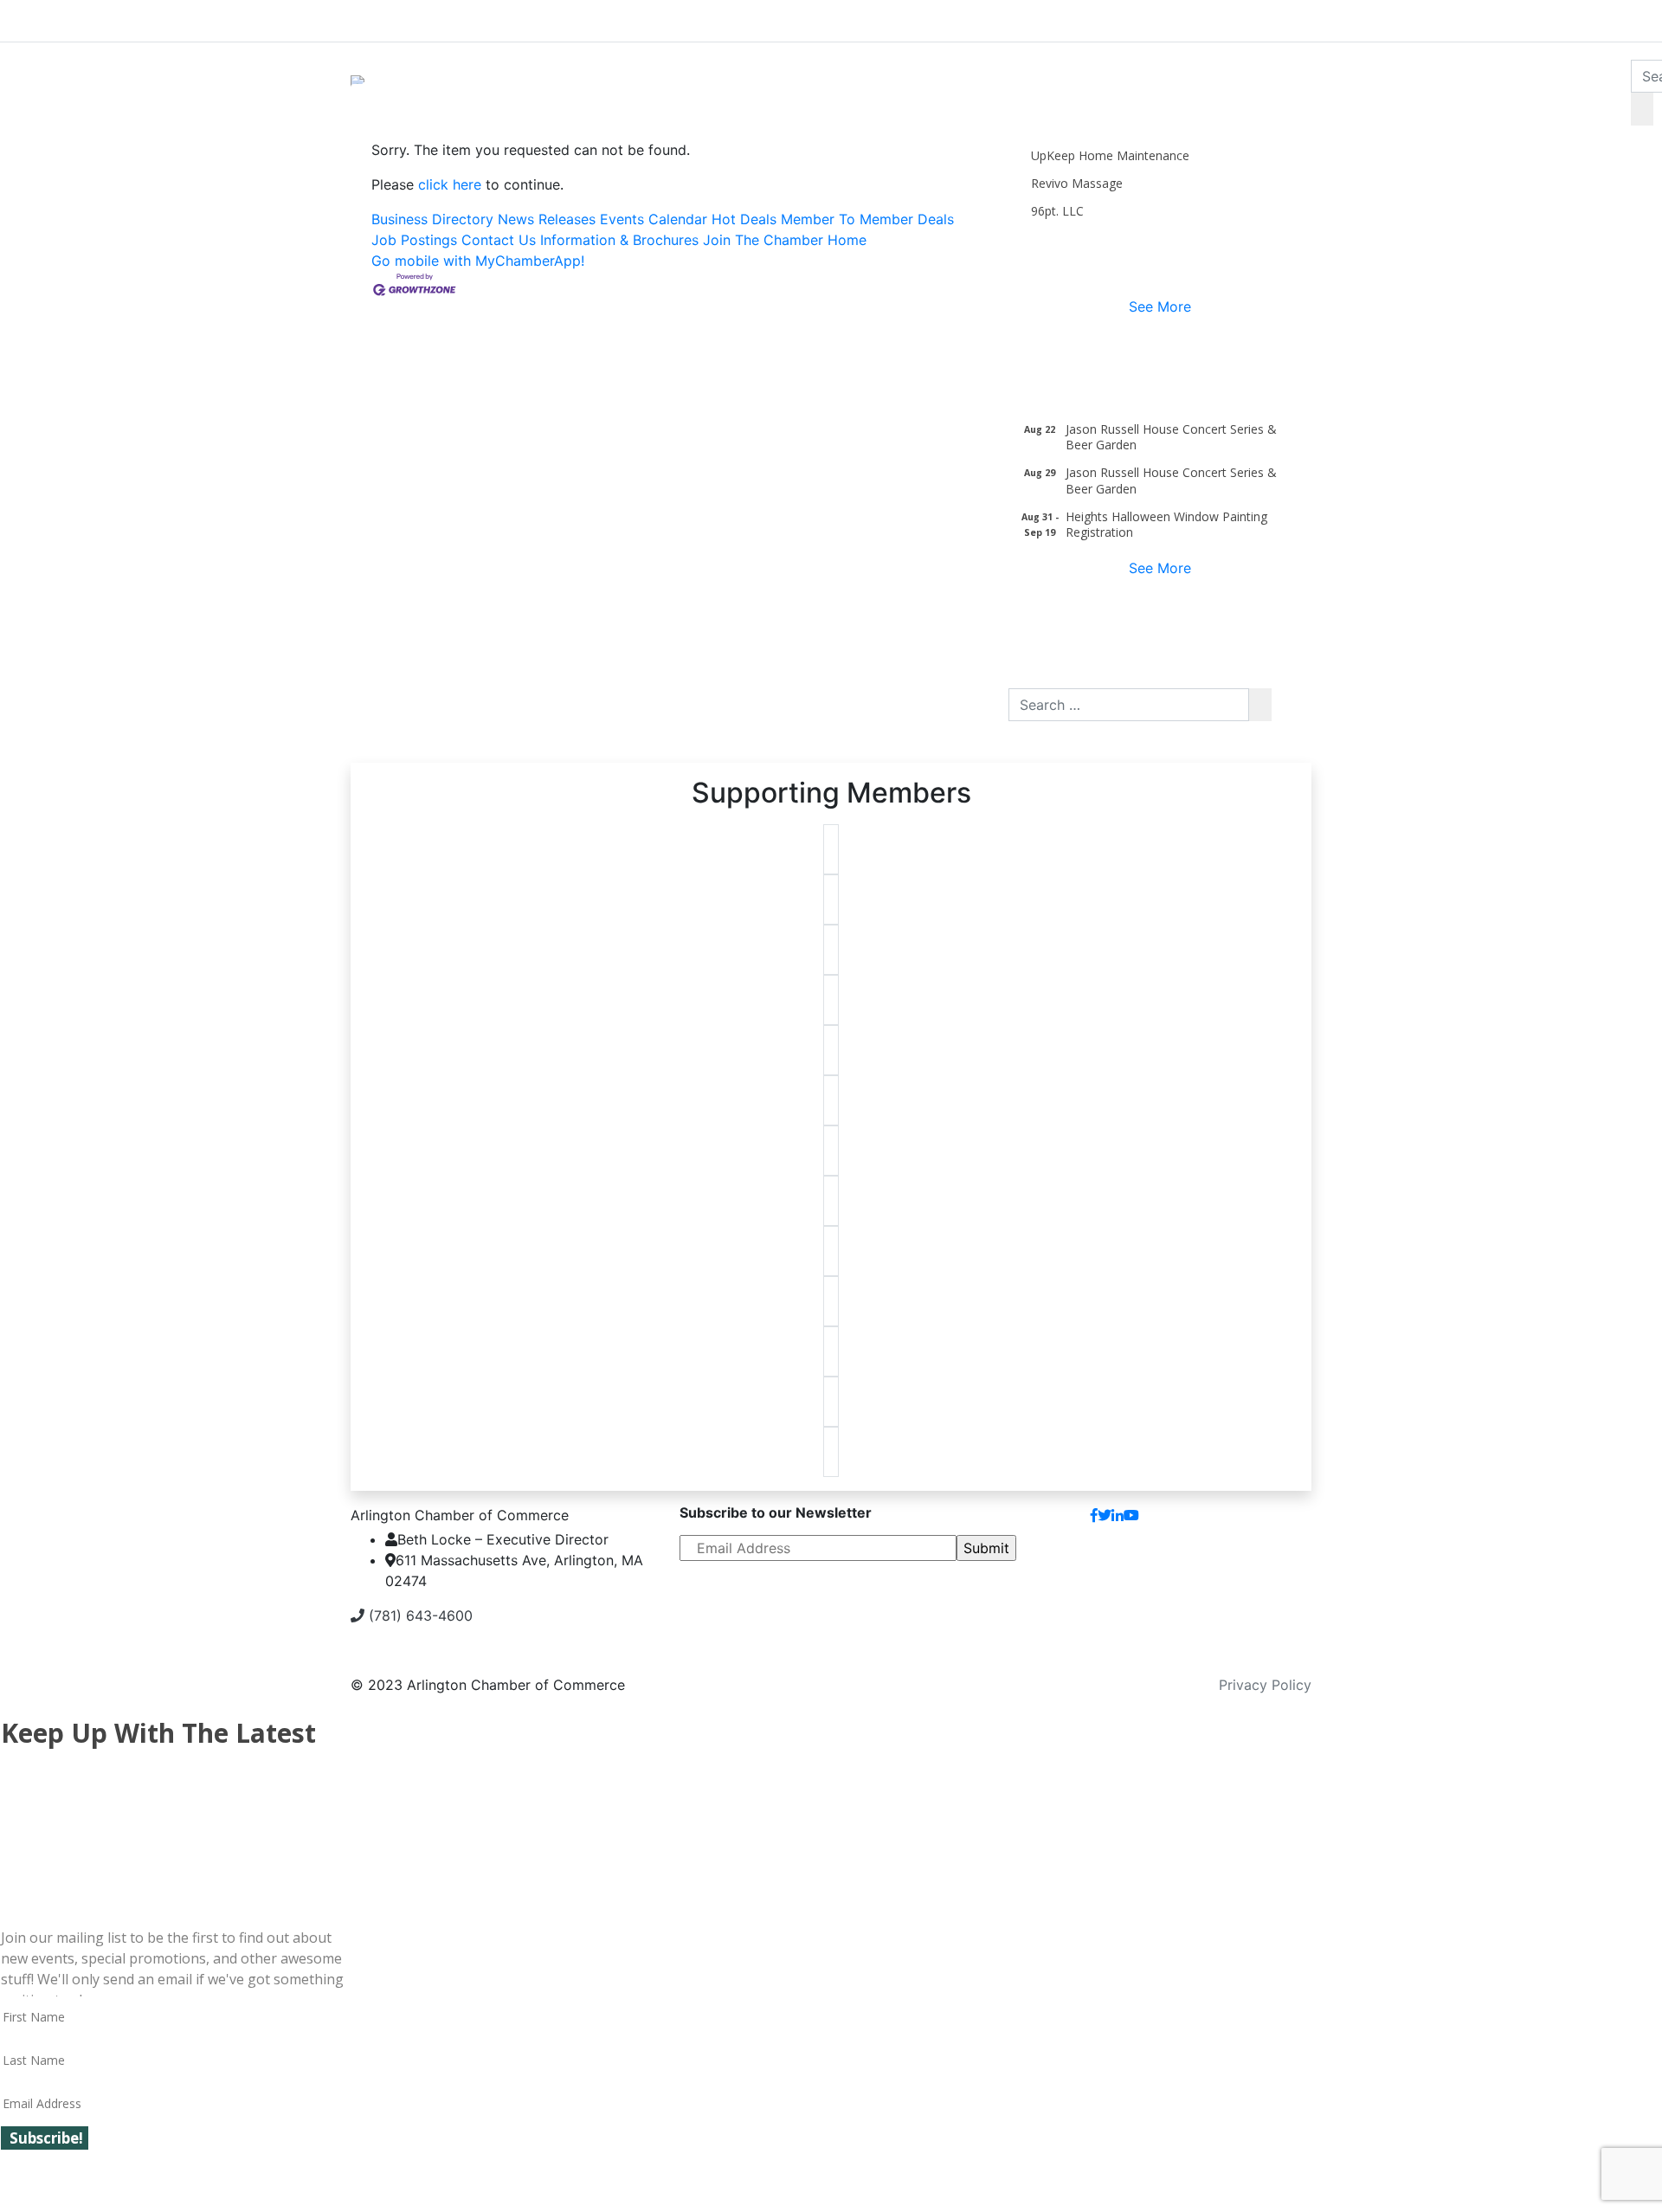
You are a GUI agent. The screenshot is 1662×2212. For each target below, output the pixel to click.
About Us (416, 17)
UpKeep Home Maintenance (1110, 155)
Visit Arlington (979, 17)
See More (1160, 306)
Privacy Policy (1265, 1685)
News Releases (547, 219)
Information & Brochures (619, 240)
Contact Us (499, 240)
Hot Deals (744, 219)
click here (450, 184)
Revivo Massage (1077, 183)
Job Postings (414, 240)
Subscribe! (46, 2138)
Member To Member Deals (867, 219)
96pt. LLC (1057, 211)
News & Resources (1266, 17)
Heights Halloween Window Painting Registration (1166, 524)
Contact (1271, 1522)
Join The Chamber (763, 240)
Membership (699, 17)
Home (847, 240)
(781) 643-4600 (419, 1615)
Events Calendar (654, 219)
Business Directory (432, 219)
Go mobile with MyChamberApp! (478, 261)
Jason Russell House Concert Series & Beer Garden (1171, 437)
